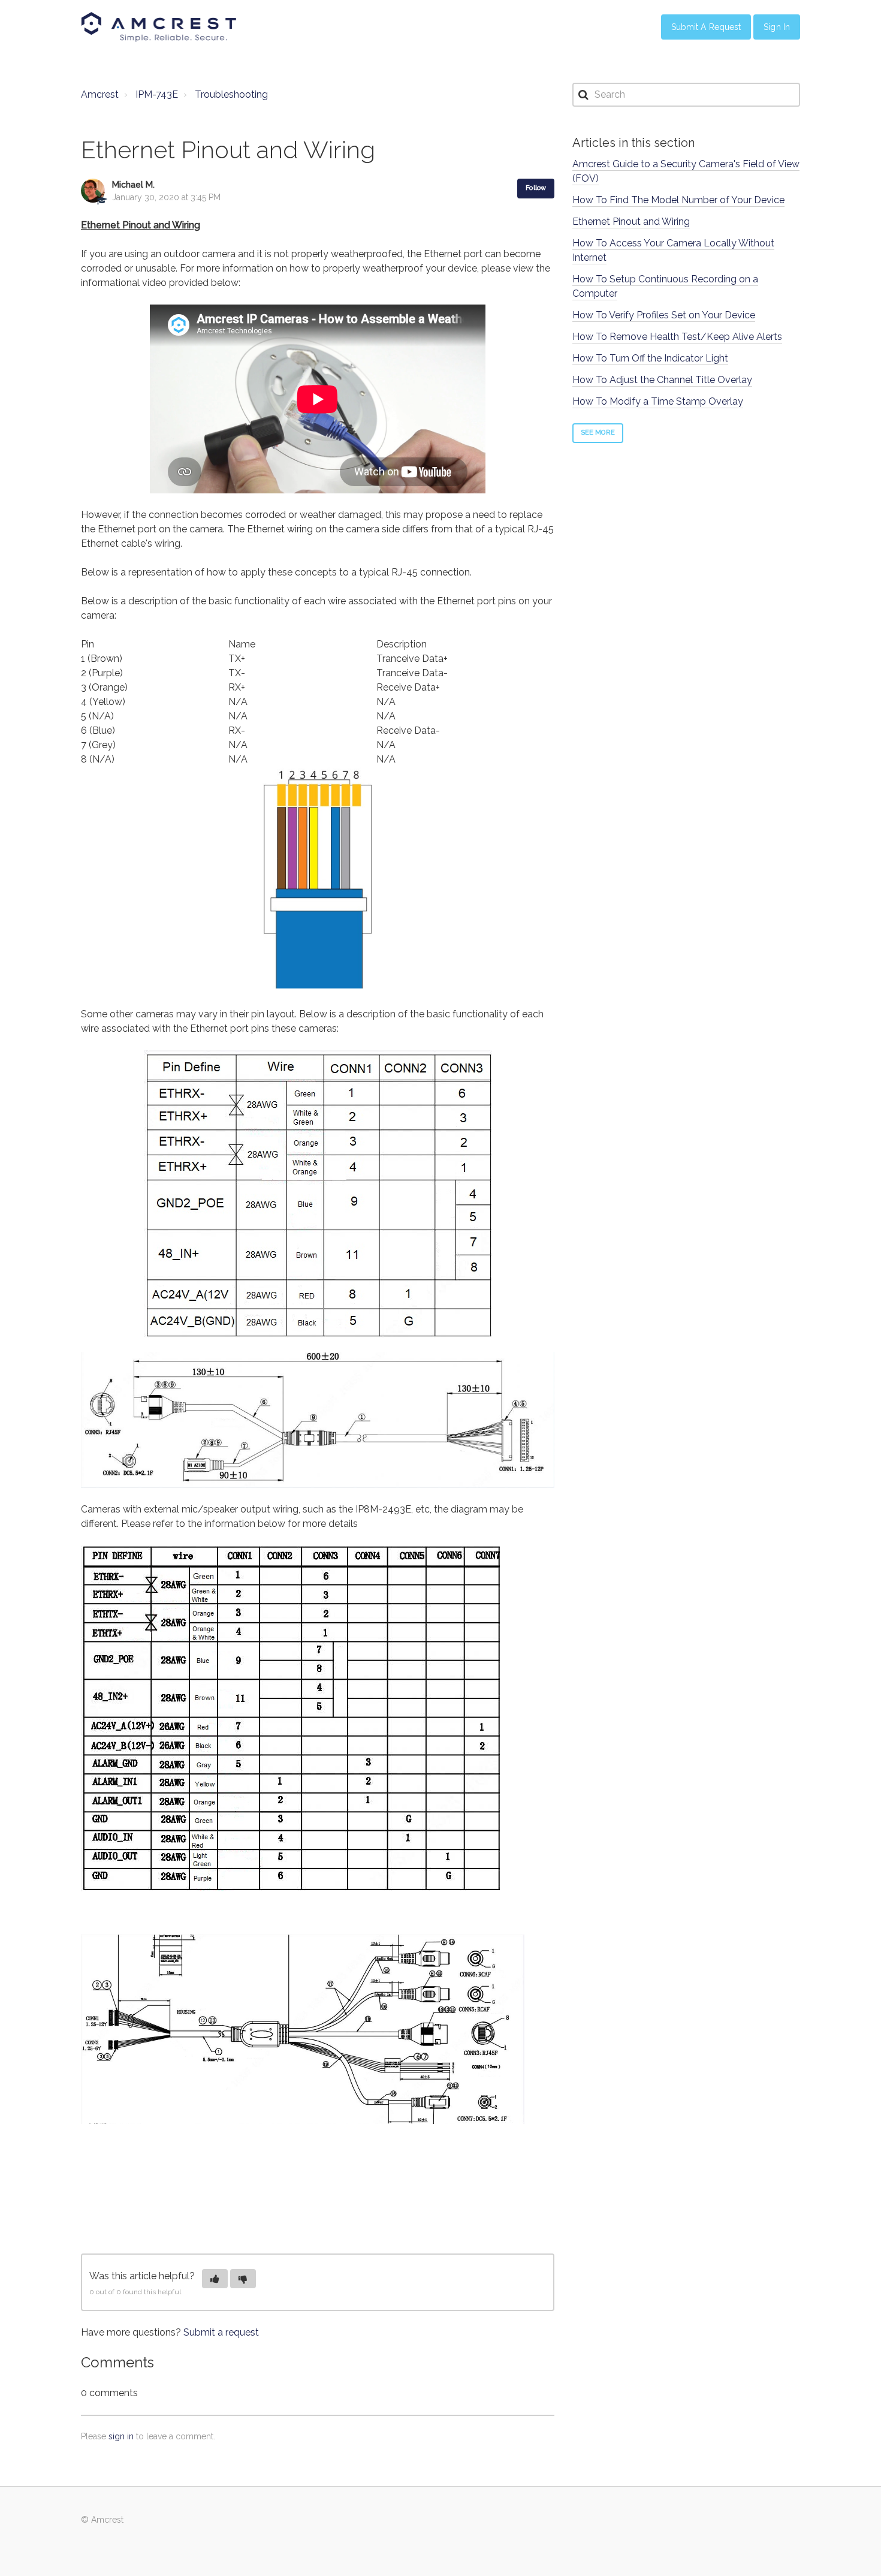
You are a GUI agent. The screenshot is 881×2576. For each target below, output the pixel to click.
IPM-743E (157, 94)
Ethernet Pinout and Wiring (631, 222)
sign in (121, 2436)
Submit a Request (706, 27)
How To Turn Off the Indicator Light (650, 358)
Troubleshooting (231, 94)
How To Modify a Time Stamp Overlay (658, 401)
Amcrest (100, 94)
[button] (215, 2279)
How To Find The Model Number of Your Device (678, 200)
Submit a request (221, 2332)
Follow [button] (536, 188)
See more (598, 433)
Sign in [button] (777, 27)
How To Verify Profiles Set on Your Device (664, 315)
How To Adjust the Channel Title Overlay (662, 380)
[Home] (159, 27)
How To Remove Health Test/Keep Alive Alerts (677, 337)
